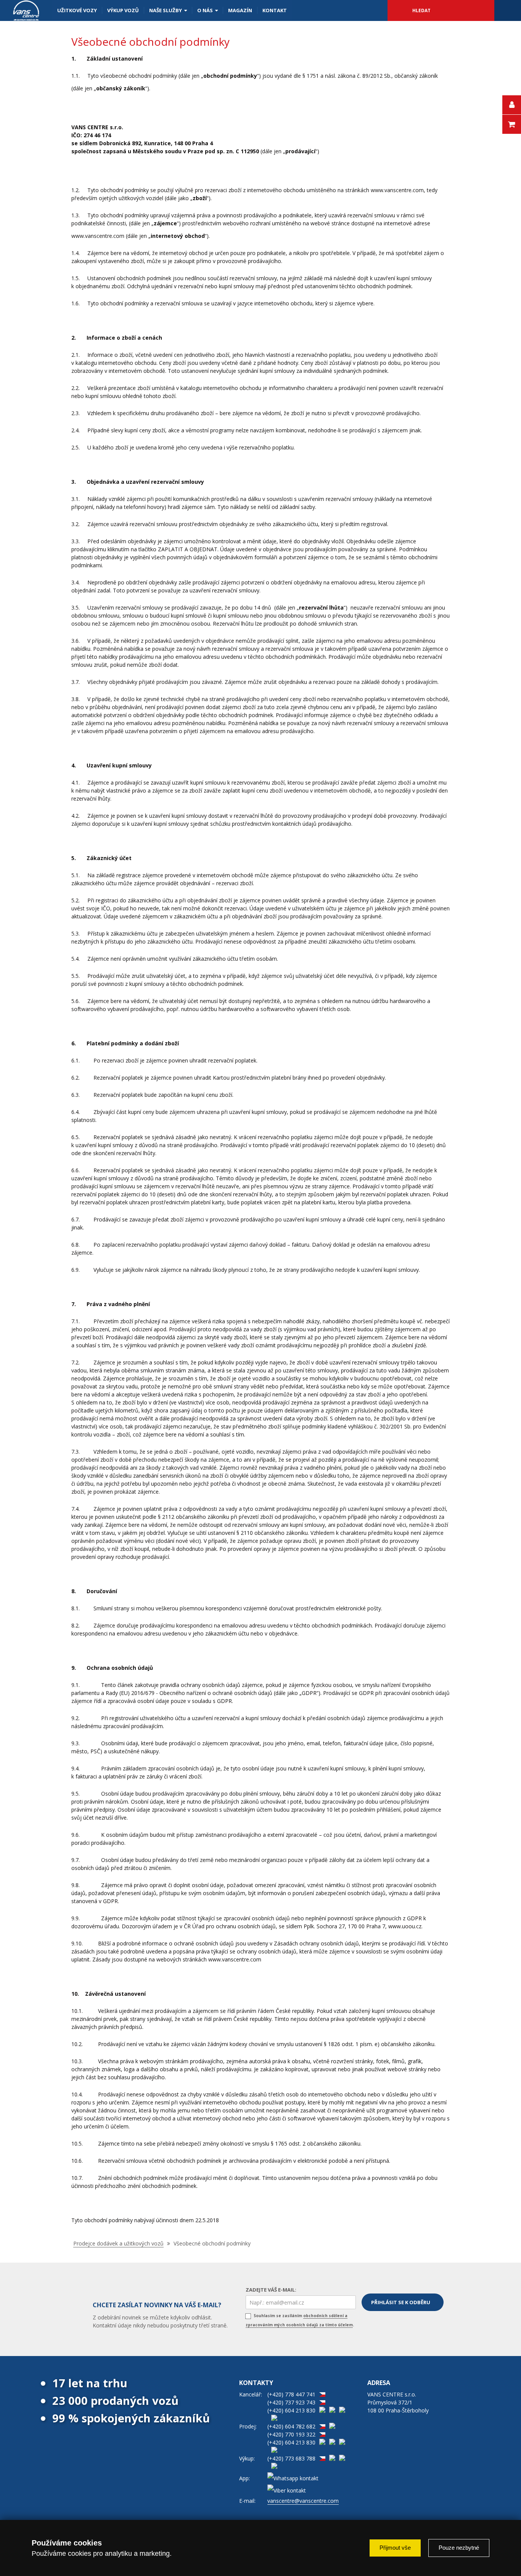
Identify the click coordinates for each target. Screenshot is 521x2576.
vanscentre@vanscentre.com (303, 2501)
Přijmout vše (395, 2548)
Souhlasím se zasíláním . (300, 2320)
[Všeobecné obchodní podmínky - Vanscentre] (26, 10)
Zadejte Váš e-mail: (271, 2290)
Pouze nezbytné (459, 2548)
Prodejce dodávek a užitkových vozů (118, 2243)
